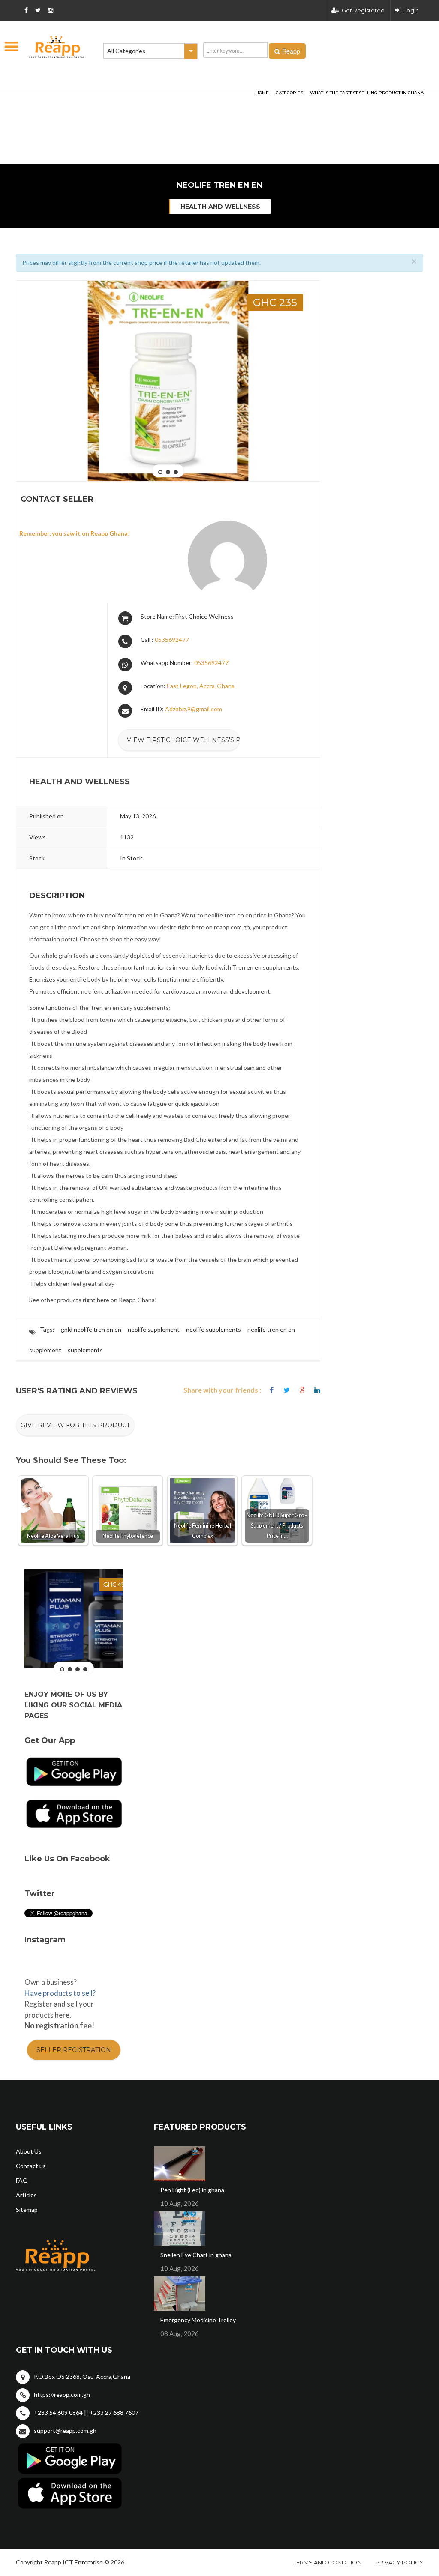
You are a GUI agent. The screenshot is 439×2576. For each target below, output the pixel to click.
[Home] (57, 47)
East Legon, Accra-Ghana (201, 686)
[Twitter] (287, 1390)
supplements (85, 1350)
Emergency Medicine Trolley (198, 2320)
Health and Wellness (220, 207)
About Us (29, 2151)
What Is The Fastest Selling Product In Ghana (367, 93)
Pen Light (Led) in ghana (192, 2190)
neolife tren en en (271, 1329)
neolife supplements (213, 1329)
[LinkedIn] (317, 1390)
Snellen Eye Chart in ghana (196, 2255)
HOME (262, 93)
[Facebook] (272, 1390)
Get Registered (363, 10)
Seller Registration (74, 2050)
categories (289, 93)
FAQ (22, 2180)
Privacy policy (399, 2562)
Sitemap (27, 2209)
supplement (45, 1350)
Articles (26, 2195)
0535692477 (172, 640)
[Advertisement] (121, 101)
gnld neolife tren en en (91, 1329)
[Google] (302, 1390)
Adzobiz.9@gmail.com (194, 709)
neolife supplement (154, 1329)
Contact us (31, 2166)
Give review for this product (75, 1425)
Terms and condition (327, 2562)
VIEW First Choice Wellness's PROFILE (183, 740)
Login (411, 10)
